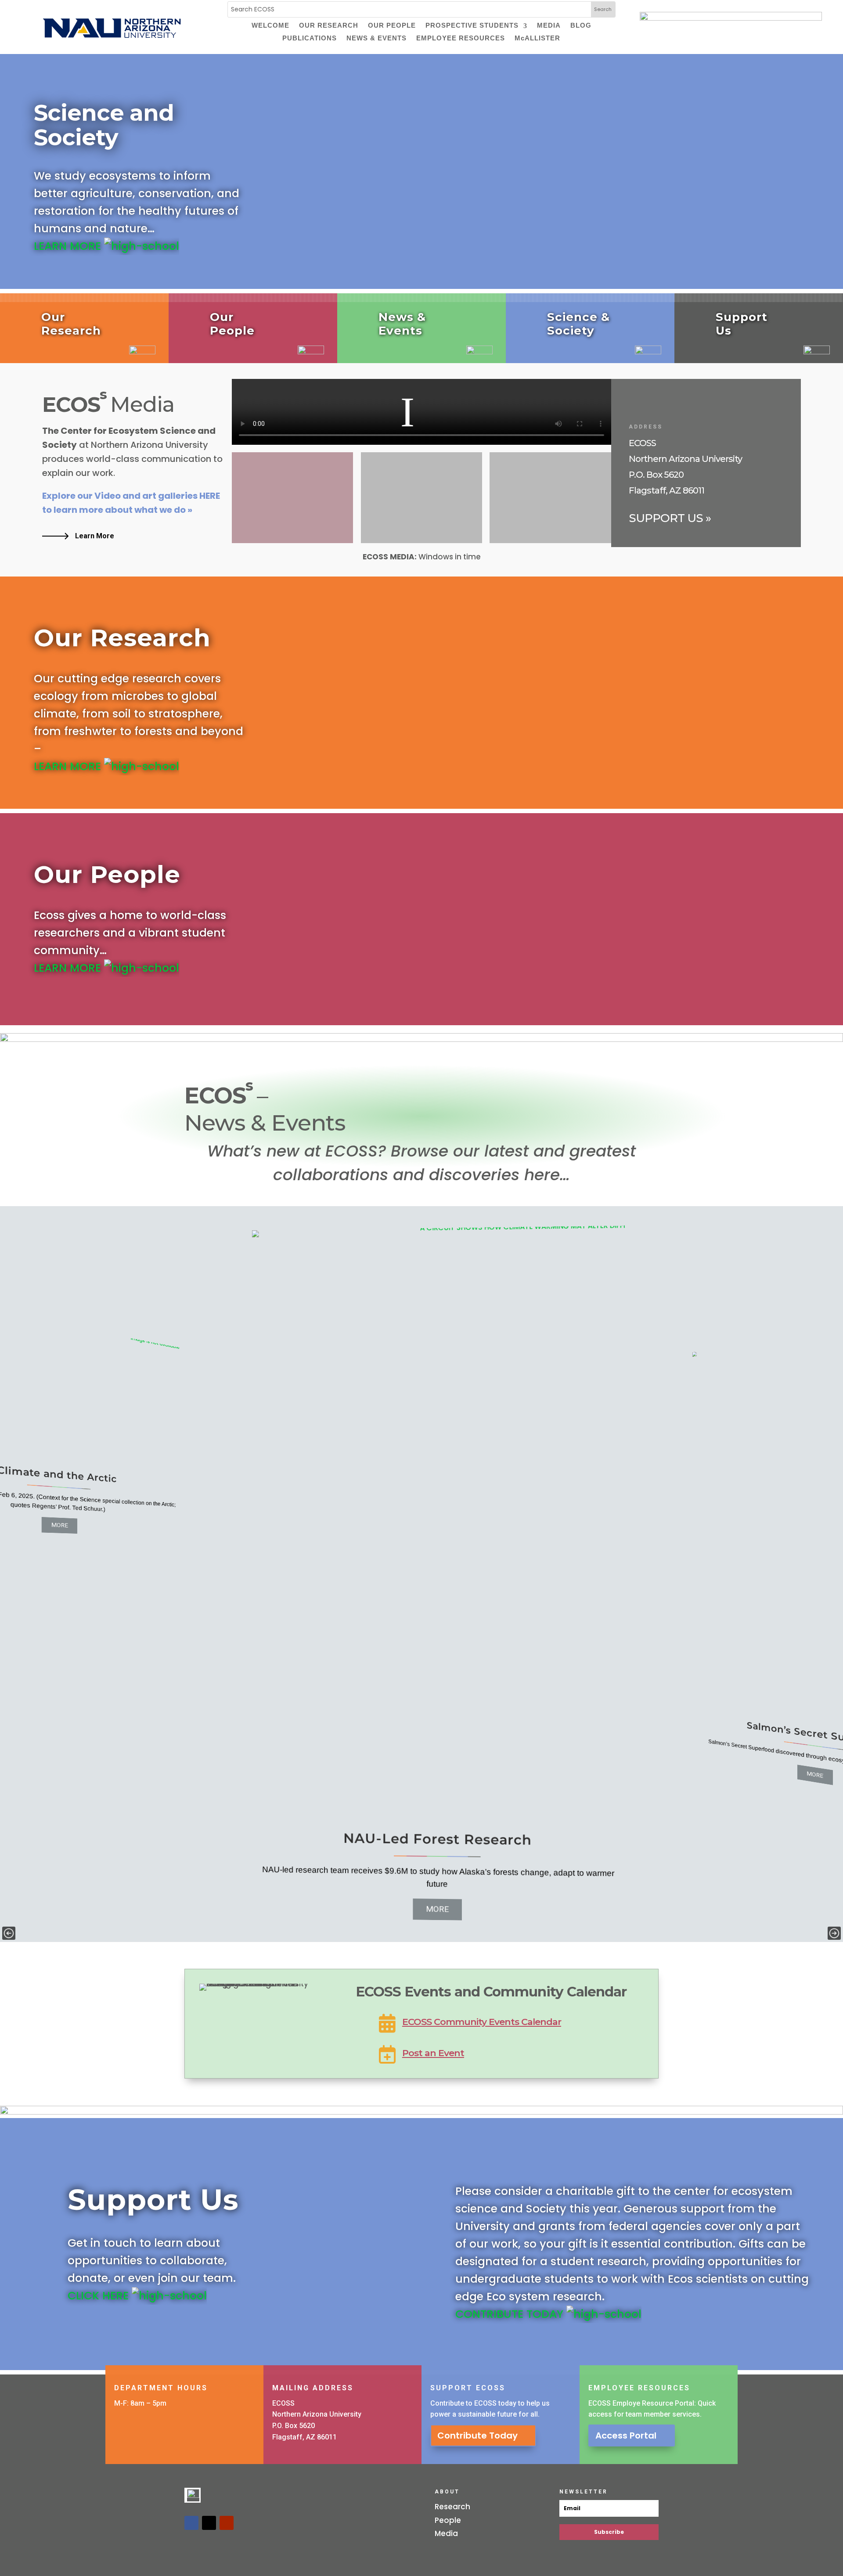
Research (452, 2507)
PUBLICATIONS (310, 39)
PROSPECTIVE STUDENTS (472, 26)
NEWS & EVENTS (376, 39)
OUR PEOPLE (392, 26)
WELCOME (270, 26)
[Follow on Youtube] (227, 2523)
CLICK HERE (100, 2296)
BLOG (581, 26)
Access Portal (626, 2435)
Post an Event (433, 2053)
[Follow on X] (209, 2523)
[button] (9, 1933)
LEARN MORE (69, 246)
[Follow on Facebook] (191, 2523)
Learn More (95, 536)
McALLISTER (537, 39)
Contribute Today (477, 2435)
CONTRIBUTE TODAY (511, 2314)
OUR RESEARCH (329, 26)
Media (446, 2533)
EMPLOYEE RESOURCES (461, 39)
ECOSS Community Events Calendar (482, 2022)
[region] (421, 1574)
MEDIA (549, 26)
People (448, 2520)
